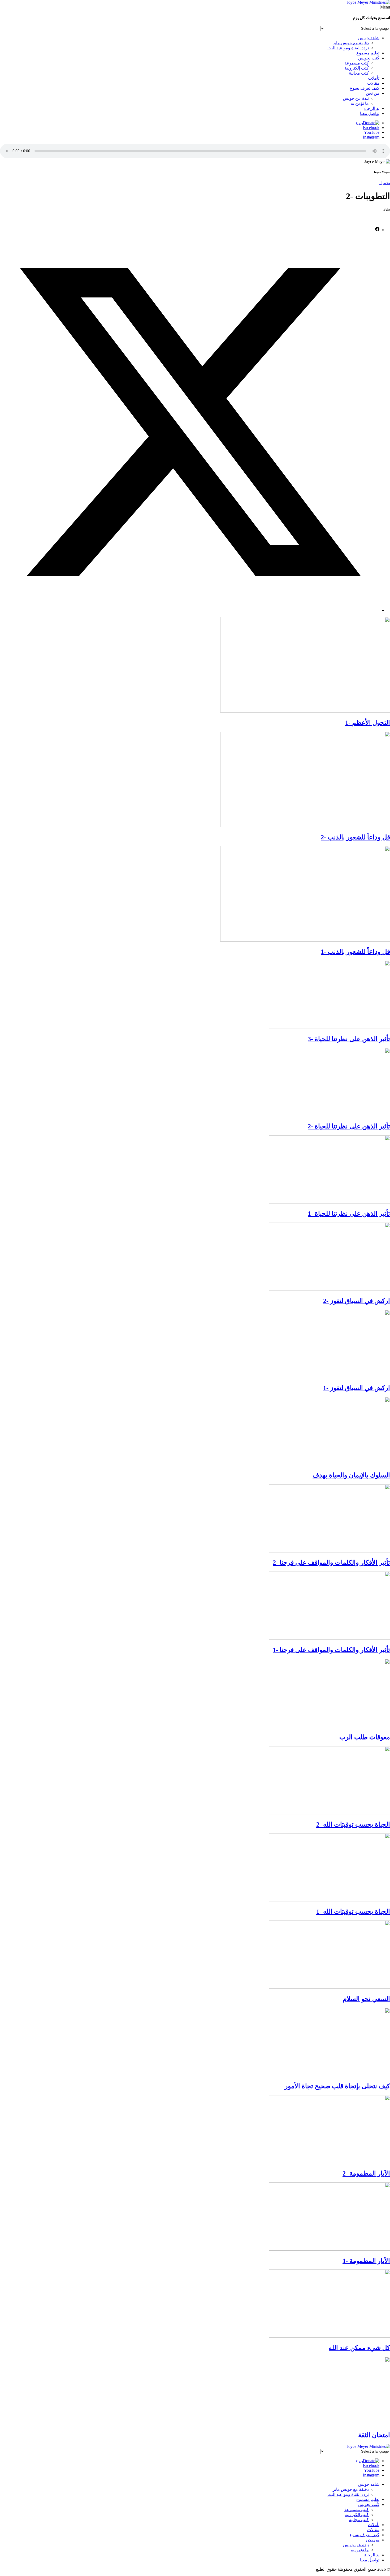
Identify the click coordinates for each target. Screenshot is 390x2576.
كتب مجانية (359, 73)
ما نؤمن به (360, 103)
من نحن (373, 93)
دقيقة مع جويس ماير (351, 43)
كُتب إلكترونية (357, 68)
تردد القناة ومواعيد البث (348, 48)
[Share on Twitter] (190, 610)
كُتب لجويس (369, 58)
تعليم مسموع (368, 53)
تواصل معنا (370, 113)
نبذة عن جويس (356, 98)
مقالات (373, 83)
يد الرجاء (372, 108)
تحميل (385, 183)
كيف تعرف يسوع (365, 88)
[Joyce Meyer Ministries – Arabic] (368, 2)
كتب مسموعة (357, 63)
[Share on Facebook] (377, 230)
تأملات (374, 78)
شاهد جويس (369, 38)
